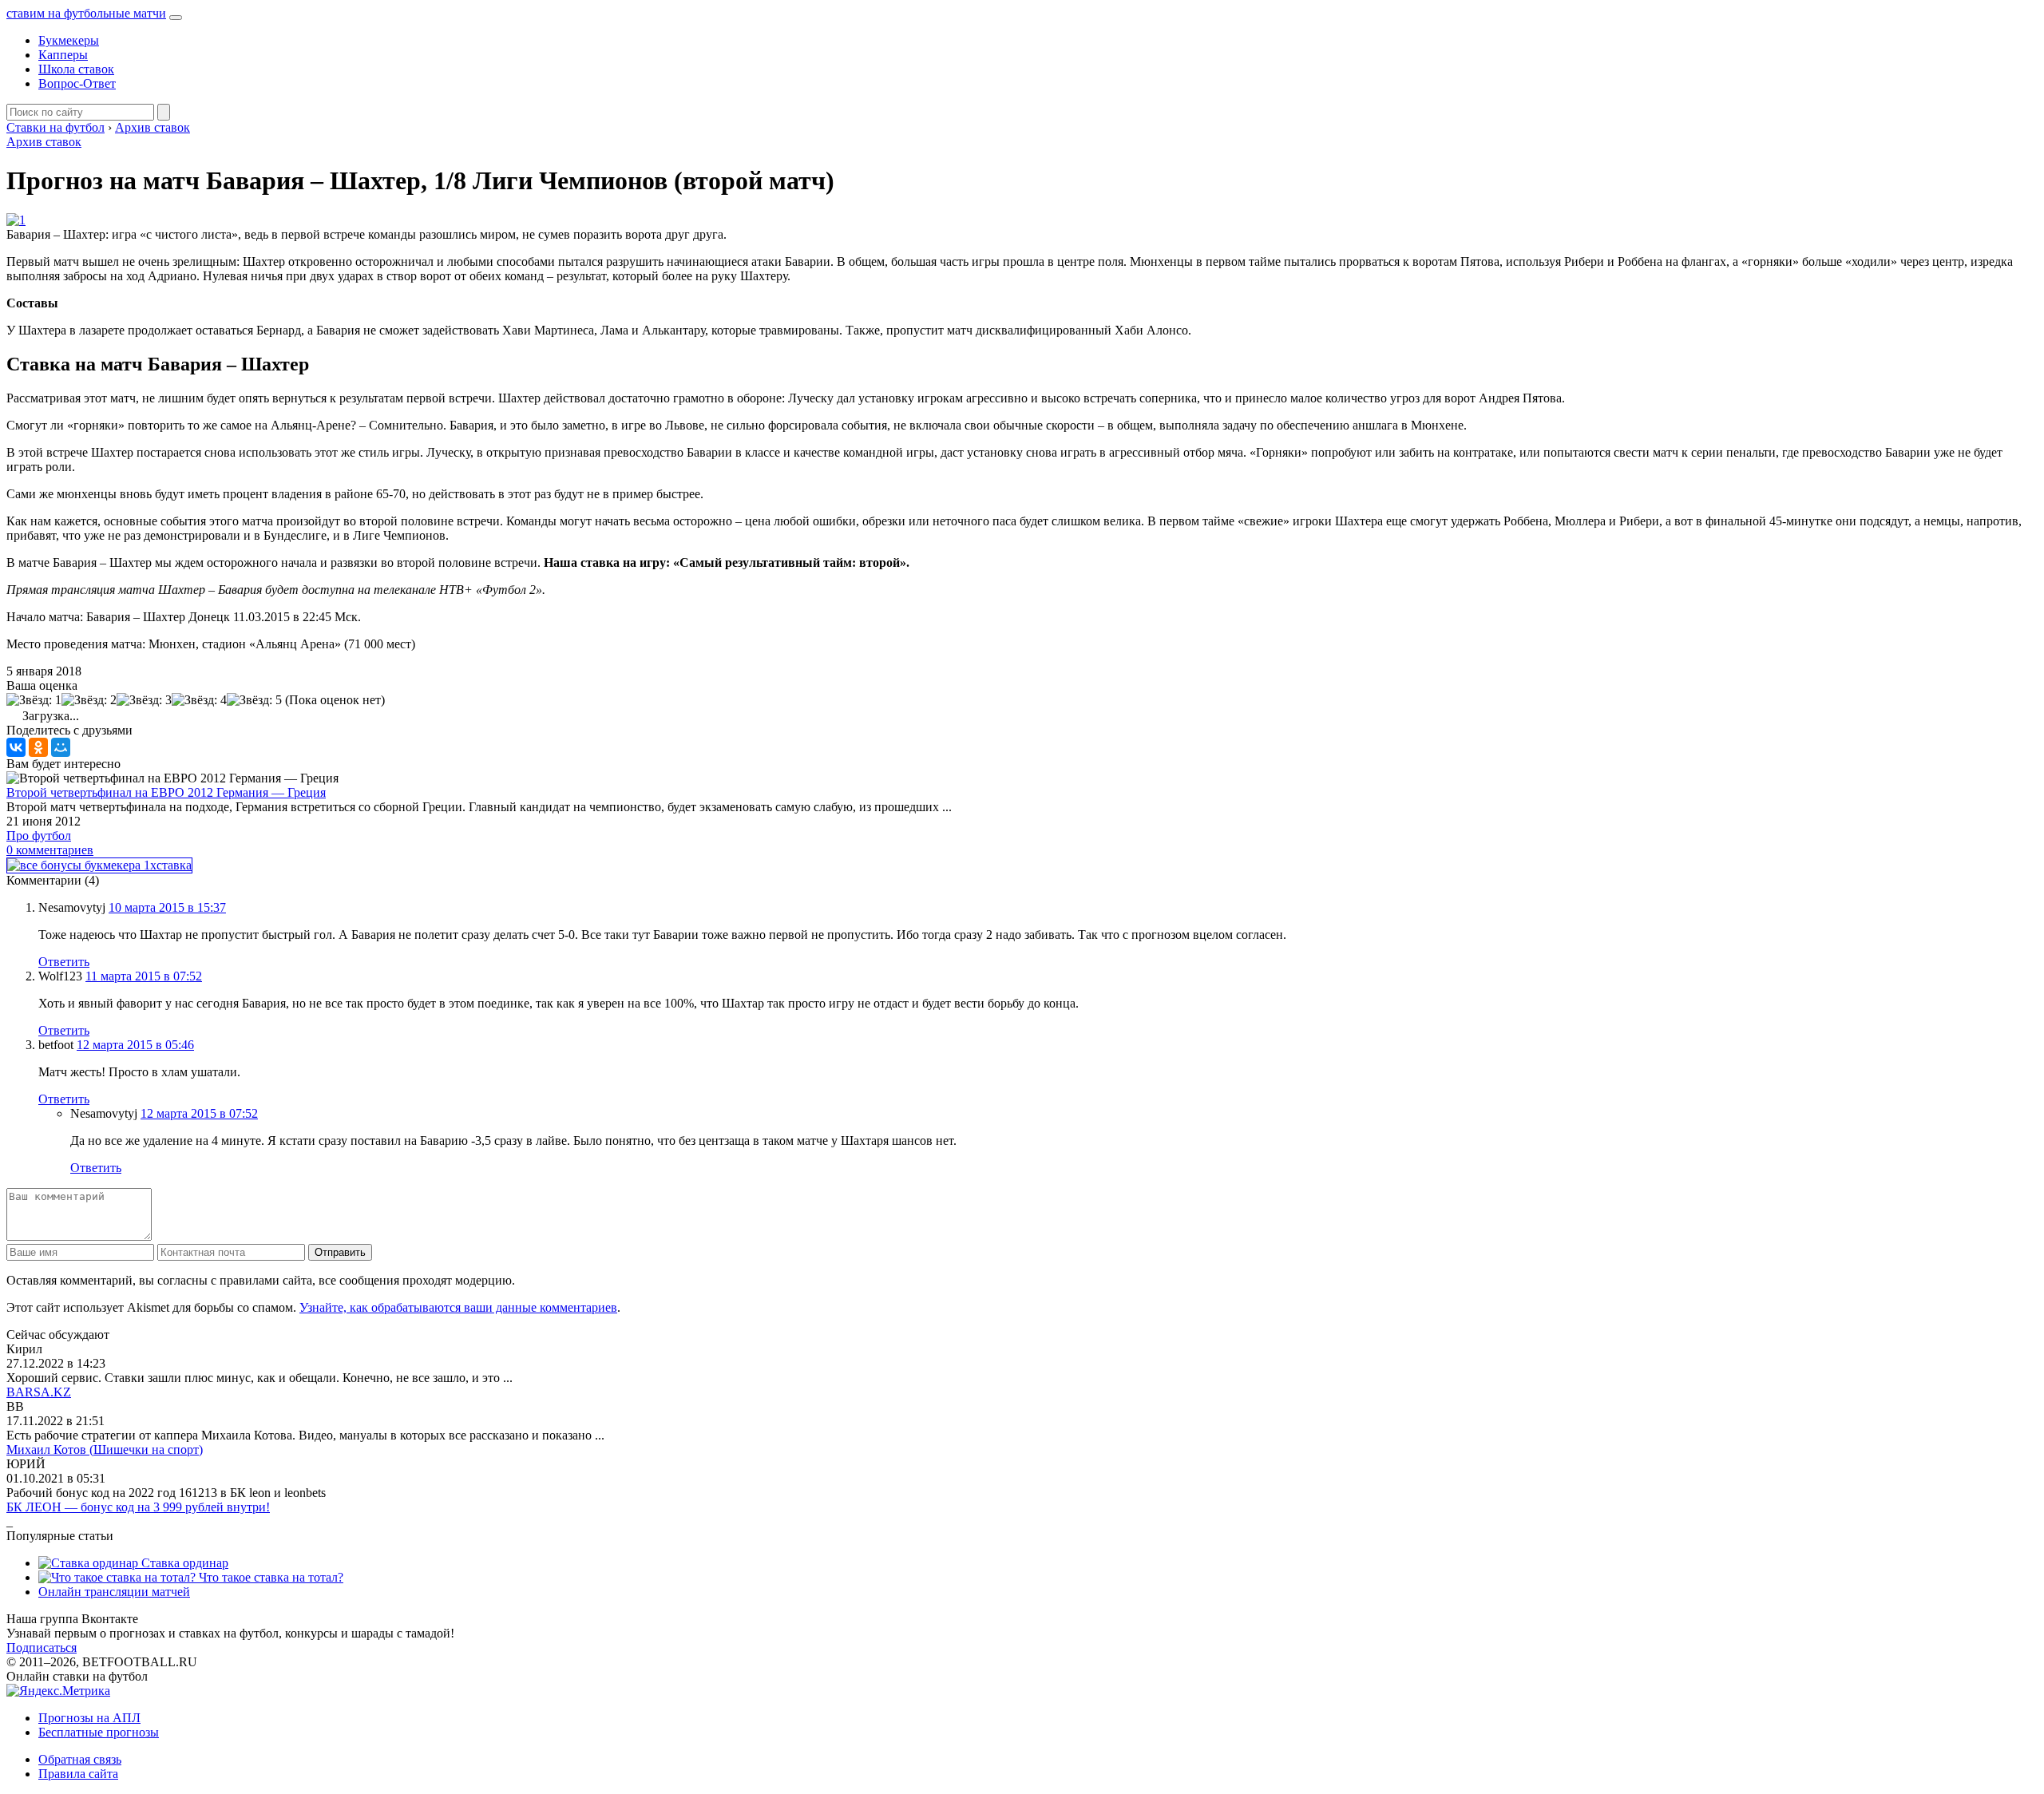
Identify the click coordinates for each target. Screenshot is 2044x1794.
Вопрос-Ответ (77, 83)
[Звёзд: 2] (89, 700)
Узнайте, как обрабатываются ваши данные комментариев (458, 1307)
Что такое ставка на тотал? (269, 1577)
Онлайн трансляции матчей (114, 1592)
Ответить (64, 962)
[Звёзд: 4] (199, 700)
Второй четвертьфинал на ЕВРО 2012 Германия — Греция (166, 792)
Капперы (63, 55)
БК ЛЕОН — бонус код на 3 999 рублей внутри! (138, 1507)
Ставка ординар (183, 1563)
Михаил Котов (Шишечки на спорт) (105, 1449)
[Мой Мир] (61, 747)
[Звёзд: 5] (254, 700)
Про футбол (39, 836)
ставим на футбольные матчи (86, 13)
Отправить (340, 1252)
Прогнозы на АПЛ (89, 1718)
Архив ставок (44, 142)
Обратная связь (80, 1759)
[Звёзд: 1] (34, 700)
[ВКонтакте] (16, 747)
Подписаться (42, 1647)
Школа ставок (76, 69)
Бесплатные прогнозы (99, 1732)
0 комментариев (50, 850)
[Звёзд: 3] (144, 700)
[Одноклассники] (38, 747)
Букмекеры (69, 40)
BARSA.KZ (39, 1392)
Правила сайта (78, 1774)
